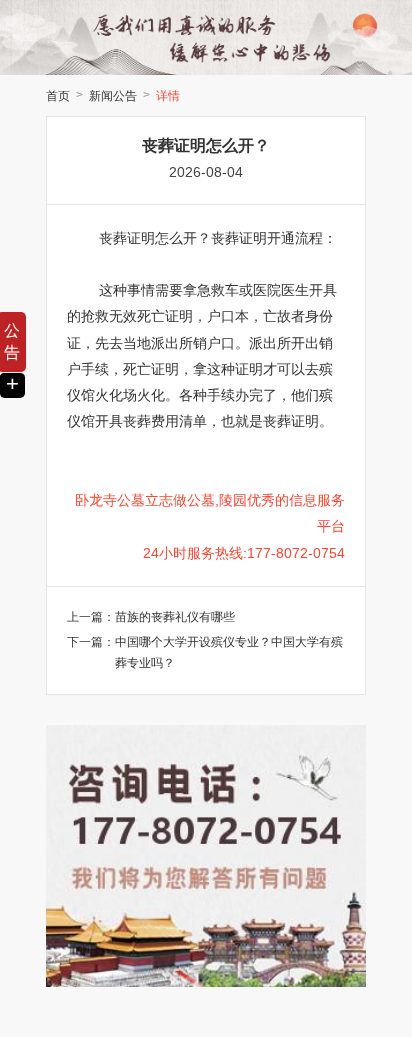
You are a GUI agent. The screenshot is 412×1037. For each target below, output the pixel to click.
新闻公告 (113, 96)
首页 (58, 96)
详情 (168, 96)
